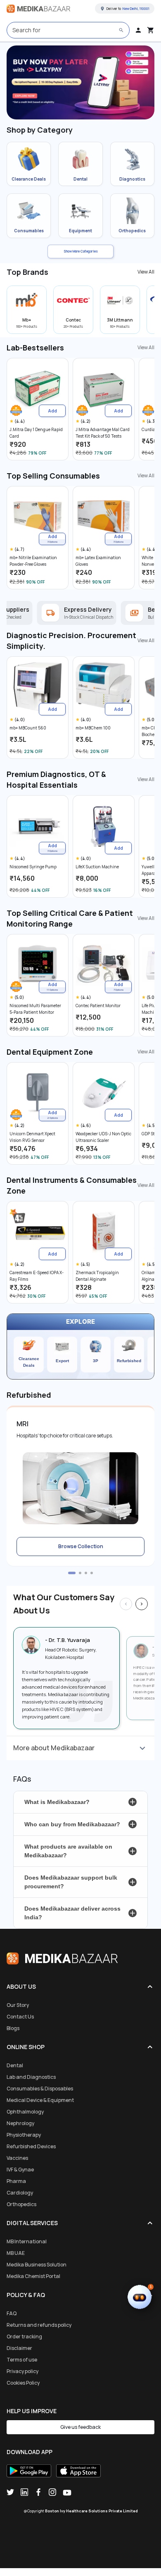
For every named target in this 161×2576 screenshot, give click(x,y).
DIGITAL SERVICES (32, 2223)
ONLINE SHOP (26, 2047)
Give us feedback (80, 2427)
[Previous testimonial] (126, 1604)
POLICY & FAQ (26, 2295)
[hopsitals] (80, 82)
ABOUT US (21, 1986)
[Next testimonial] (142, 1604)
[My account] (138, 30)
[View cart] (151, 30)
